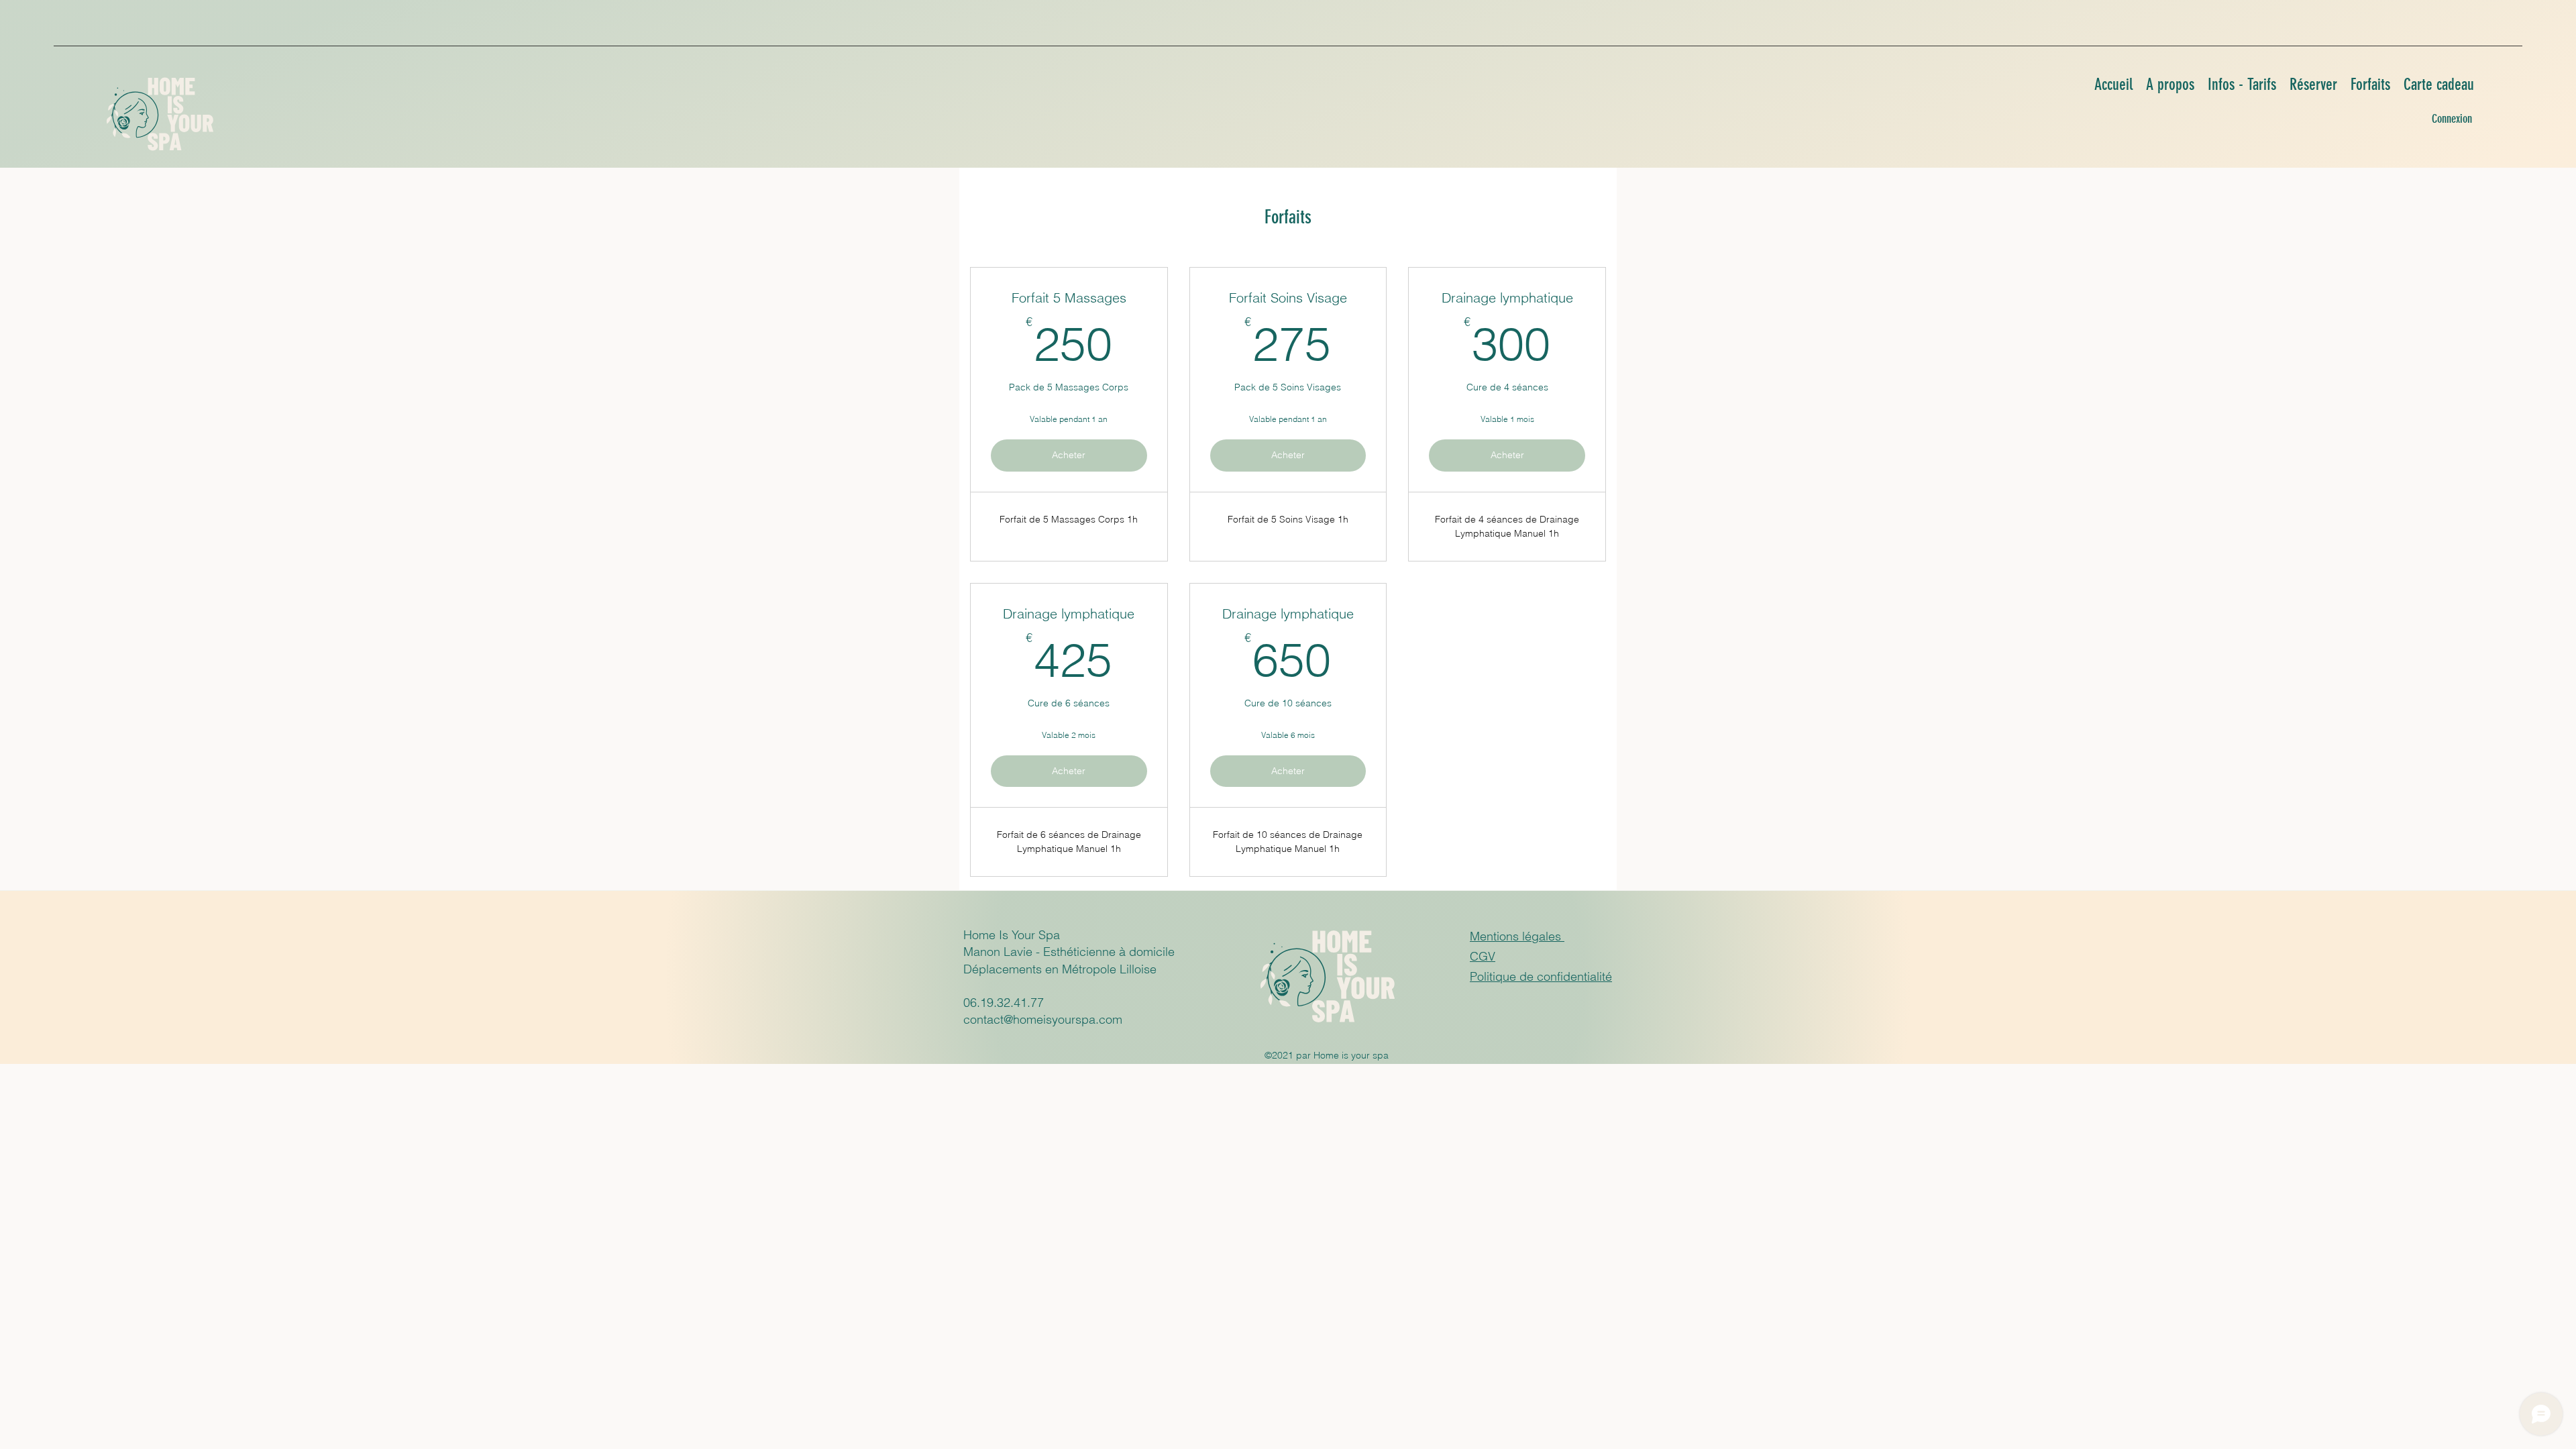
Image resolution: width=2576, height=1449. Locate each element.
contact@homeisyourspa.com (1043, 1019)
